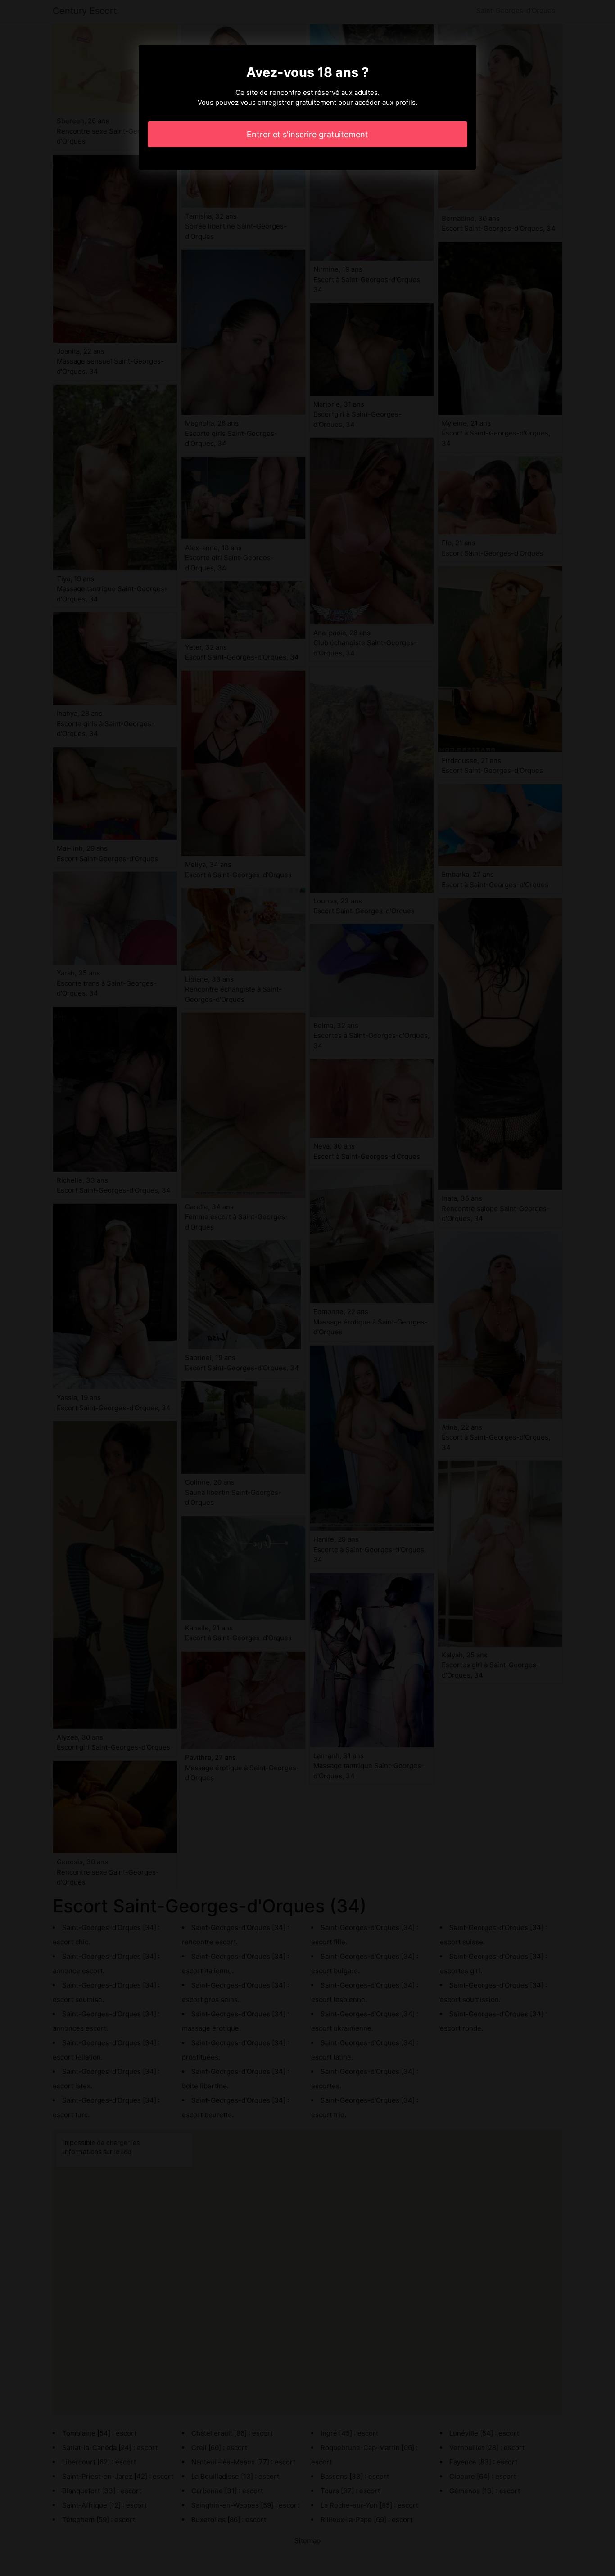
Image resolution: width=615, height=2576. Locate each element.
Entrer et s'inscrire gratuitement (307, 134)
